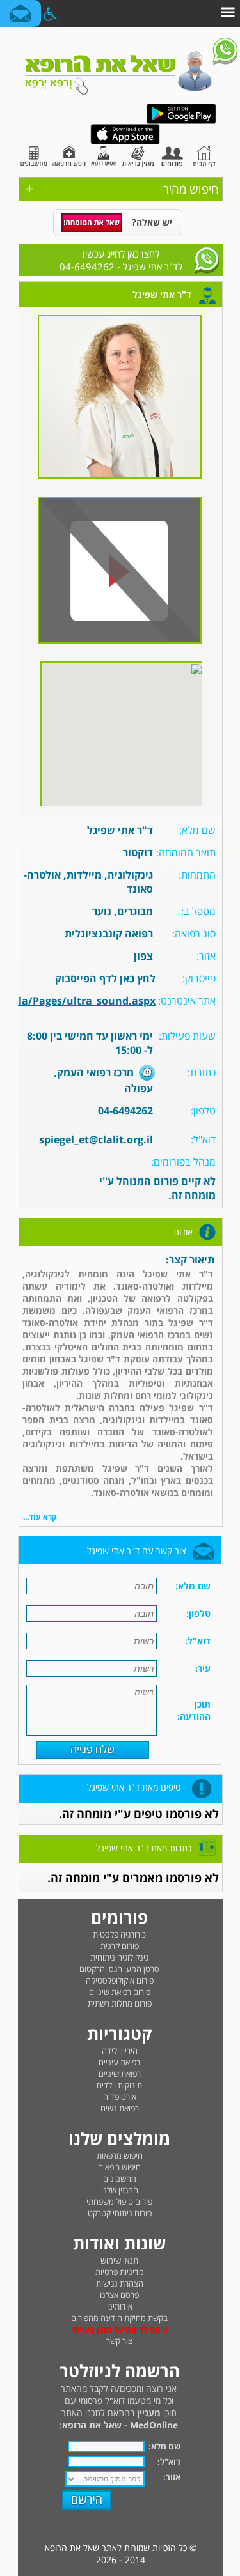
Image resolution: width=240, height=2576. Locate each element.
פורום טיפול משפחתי (119, 2202)
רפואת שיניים (120, 2074)
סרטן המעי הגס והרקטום (119, 1969)
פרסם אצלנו (119, 2295)
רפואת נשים (120, 2108)
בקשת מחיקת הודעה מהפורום (119, 2318)
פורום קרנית (120, 1946)
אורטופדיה (120, 2097)
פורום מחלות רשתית (120, 2003)
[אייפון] (125, 142)
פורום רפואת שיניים (120, 1992)
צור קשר (119, 2341)
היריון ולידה (120, 2051)
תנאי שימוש (119, 2260)
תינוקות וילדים (119, 2085)
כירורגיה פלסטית (119, 1934)
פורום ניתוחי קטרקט (120, 2213)
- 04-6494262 (121, 260)
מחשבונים (120, 2179)
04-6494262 (125, 1111)
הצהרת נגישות (120, 2283)
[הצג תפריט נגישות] (50, 13)
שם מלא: (164, 2446)
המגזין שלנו (120, 2190)
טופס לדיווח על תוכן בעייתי (119, 2329)
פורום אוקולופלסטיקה (120, 1980)
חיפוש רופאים (119, 2167)
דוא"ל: (169, 2462)
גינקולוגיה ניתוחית (119, 1957)
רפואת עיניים (119, 2062)
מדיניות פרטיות (120, 2272)
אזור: (172, 2477)
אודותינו (120, 2306)
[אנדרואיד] (181, 121)
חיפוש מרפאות (120, 2156)
